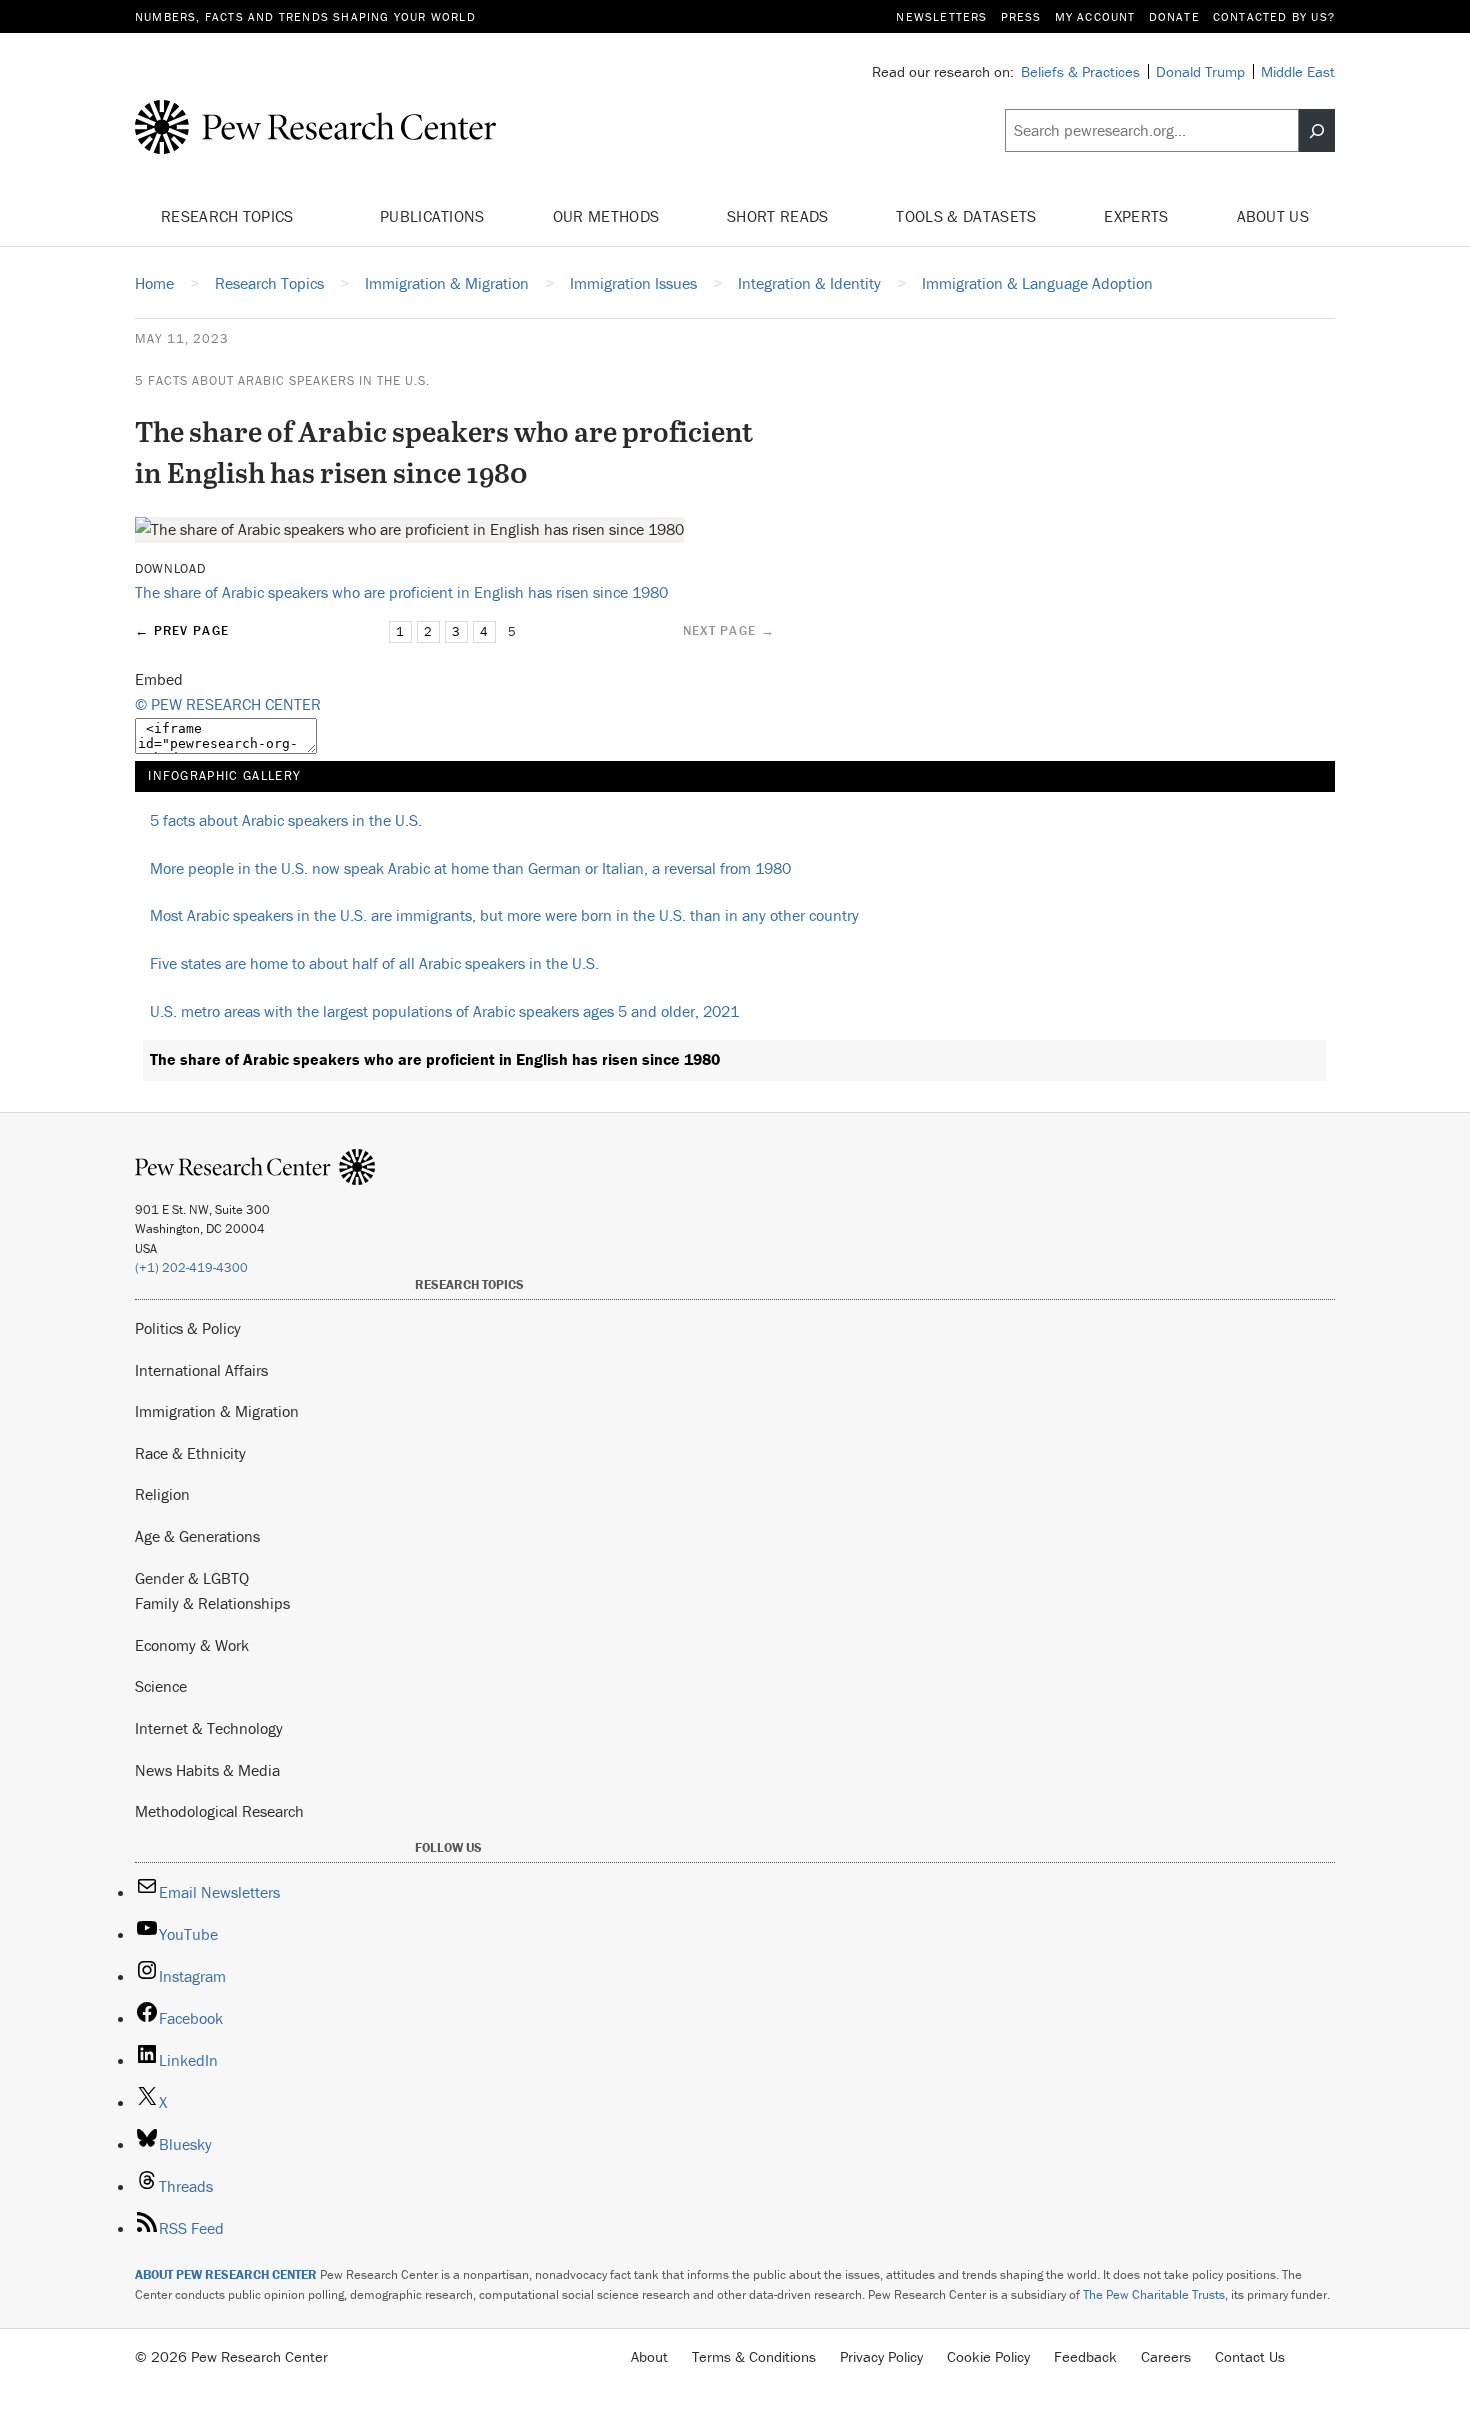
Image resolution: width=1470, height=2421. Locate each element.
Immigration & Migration (217, 1411)
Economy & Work (192, 1645)
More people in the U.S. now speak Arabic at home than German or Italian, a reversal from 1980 (470, 868)
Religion (162, 1494)
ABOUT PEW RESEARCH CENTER (226, 2274)
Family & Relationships (212, 1603)
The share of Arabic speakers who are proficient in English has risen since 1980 (401, 592)
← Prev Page (182, 630)
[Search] (1317, 131)
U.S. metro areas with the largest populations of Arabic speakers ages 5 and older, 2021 (444, 1011)
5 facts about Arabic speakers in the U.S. (282, 380)
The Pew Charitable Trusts (1154, 2294)
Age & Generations (197, 1536)
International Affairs (201, 1370)
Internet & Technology (209, 1728)
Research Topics (229, 216)
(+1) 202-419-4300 (191, 1267)
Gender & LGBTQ (192, 1578)
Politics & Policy (188, 1328)
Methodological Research (219, 1811)
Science (161, 1686)
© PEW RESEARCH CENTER (228, 704)
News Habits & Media (207, 1770)
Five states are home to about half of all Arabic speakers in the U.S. (374, 963)
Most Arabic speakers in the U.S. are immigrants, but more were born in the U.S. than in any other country (504, 915)
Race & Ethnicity (190, 1453)
